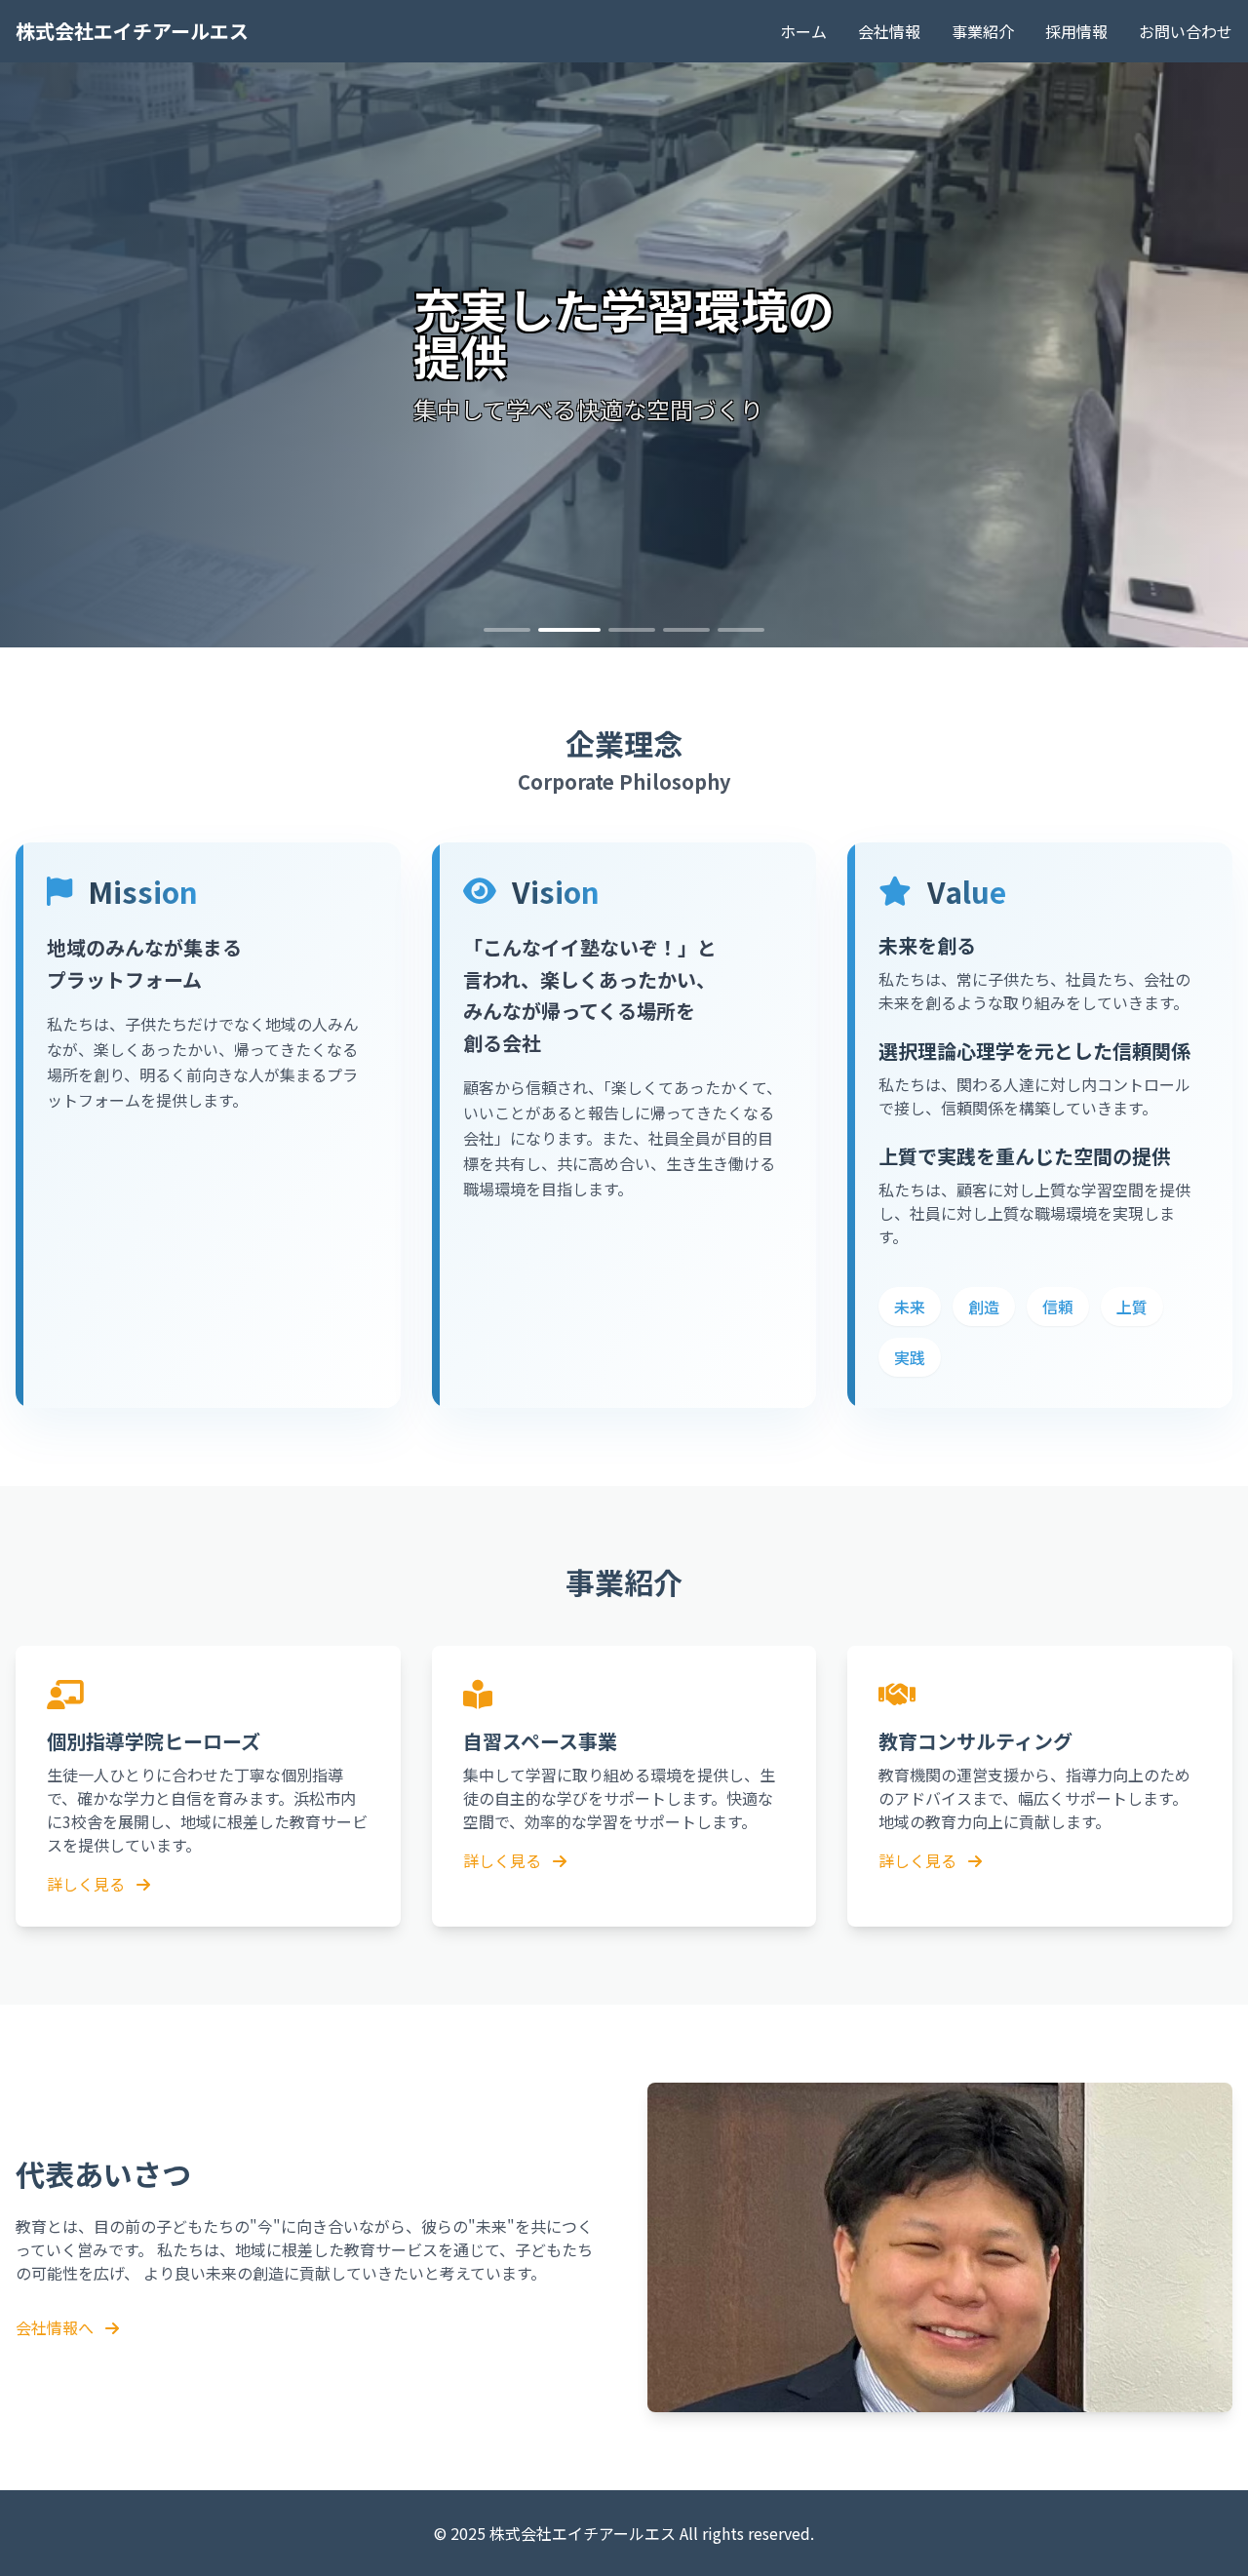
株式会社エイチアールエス (132, 31)
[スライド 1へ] (507, 630)
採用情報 (1076, 31)
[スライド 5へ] (741, 630)
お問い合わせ (1186, 31)
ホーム (803, 31)
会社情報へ (57, 2327)
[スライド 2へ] (569, 630)
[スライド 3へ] (632, 630)
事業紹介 (983, 31)
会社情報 (889, 31)
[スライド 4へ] (686, 630)
